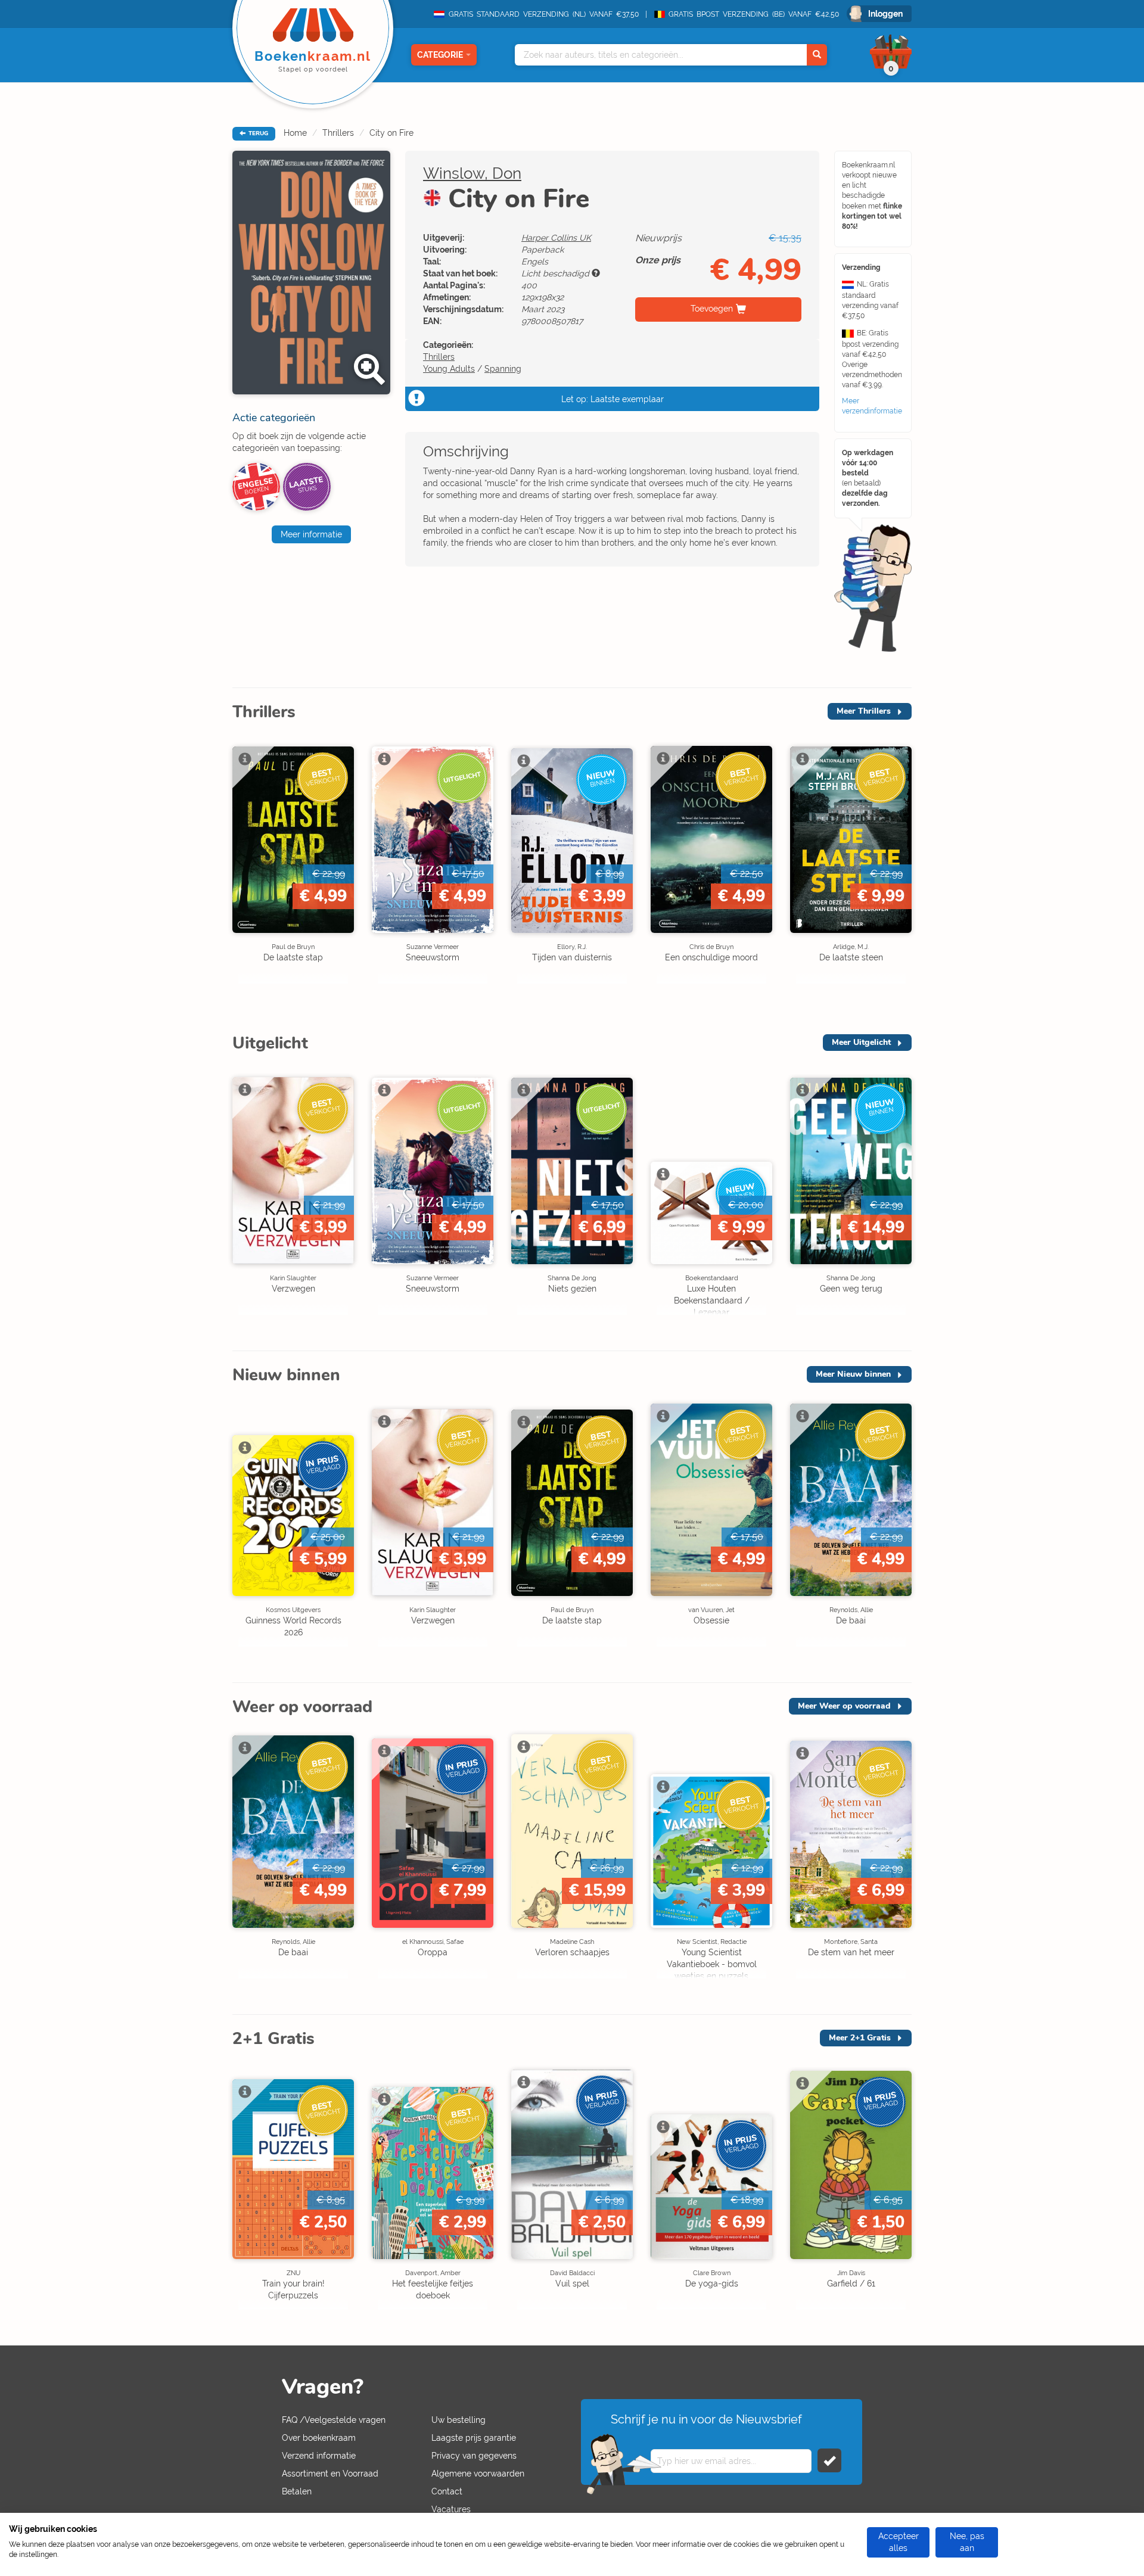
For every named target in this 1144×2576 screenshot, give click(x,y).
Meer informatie (311, 534)
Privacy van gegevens (474, 2456)
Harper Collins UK (556, 238)
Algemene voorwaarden (478, 2474)
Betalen (297, 2491)
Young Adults (449, 369)
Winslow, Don (472, 173)
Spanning (503, 369)
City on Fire (391, 133)
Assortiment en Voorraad (330, 2474)
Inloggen (885, 14)
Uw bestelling (458, 2420)
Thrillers (338, 133)
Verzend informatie (319, 2456)
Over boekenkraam (319, 2438)
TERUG (257, 133)
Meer (864, 711)
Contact (447, 2491)
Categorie (440, 55)
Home (295, 133)
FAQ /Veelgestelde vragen (334, 2420)
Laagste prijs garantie (474, 2438)
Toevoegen (712, 309)
